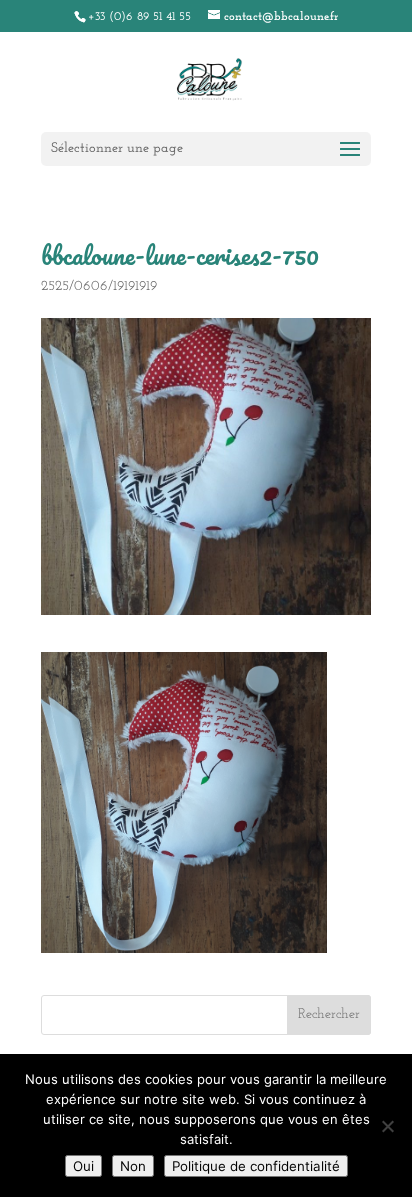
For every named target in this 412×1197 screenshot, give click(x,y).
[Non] (387, 1126)
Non (133, 1166)
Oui (83, 1166)
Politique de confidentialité (256, 1166)
